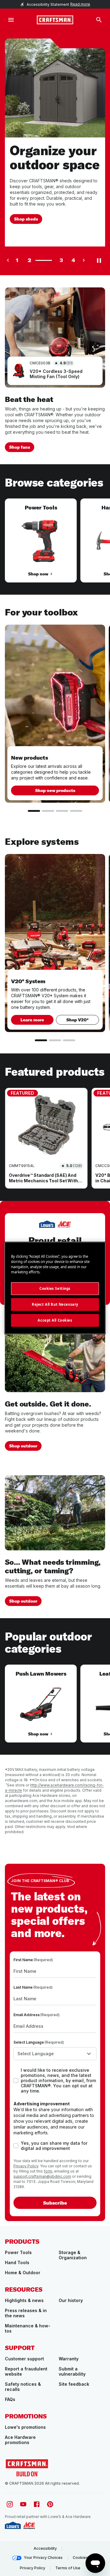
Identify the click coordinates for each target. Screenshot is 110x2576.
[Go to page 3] (62, 811)
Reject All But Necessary (55, 1304)
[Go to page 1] (34, 811)
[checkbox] (16, 2081)
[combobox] (55, 2054)
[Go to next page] (84, 260)
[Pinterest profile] (50, 2504)
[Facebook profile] (37, 2504)
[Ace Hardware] (29, 2525)
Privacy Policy (26, 2166)
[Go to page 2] (48, 811)
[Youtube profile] (23, 2504)
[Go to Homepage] (55, 20)
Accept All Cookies (55, 1320)
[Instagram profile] (10, 2504)
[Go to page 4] (76, 811)
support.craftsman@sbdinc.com (42, 2176)
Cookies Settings (55, 1288)
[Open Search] (99, 20)
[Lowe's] (13, 2525)
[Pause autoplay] (99, 260)
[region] (55, 547)
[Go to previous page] (8, 260)
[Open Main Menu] (11, 20)
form (48, 2171)
